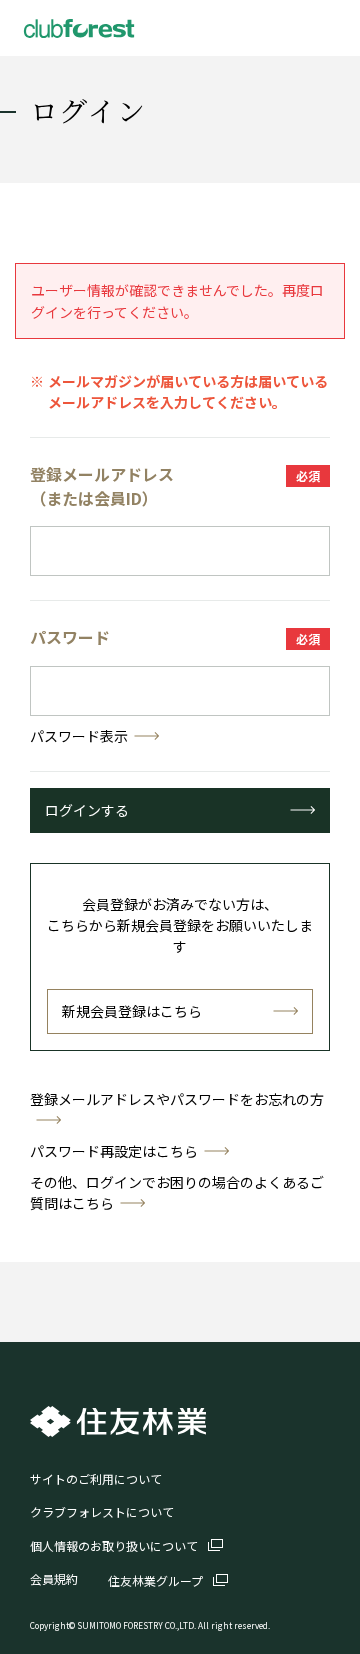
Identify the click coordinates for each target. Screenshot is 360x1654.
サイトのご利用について (96, 1478)
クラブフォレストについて (102, 1511)
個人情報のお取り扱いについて (114, 1545)
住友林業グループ (155, 1580)
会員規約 (54, 1578)
